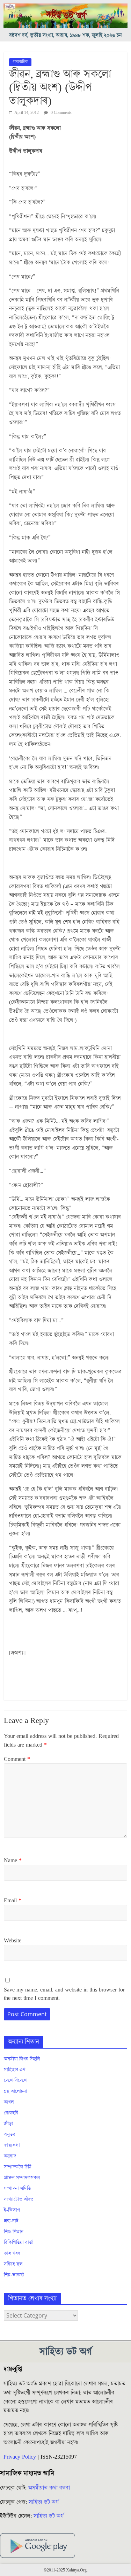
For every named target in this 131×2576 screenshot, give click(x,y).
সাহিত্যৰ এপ (15, 2070)
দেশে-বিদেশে (15, 2081)
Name (13, 1861)
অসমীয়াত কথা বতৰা (50, 2488)
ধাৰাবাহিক (20, 62)
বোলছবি (11, 2113)
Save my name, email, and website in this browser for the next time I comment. (64, 1994)
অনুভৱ (10, 2135)
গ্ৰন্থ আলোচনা (16, 2091)
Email (13, 1901)
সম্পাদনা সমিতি (17, 2189)
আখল (9, 2102)
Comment (17, 1759)
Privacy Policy (20, 2457)
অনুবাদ (10, 2156)
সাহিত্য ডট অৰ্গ (44, 2502)
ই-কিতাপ (12, 2210)
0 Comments (61, 113)
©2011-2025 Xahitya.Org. (66, 2570)
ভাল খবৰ (12, 2253)
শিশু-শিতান (14, 2232)
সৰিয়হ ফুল (13, 2264)
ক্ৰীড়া (9, 2124)
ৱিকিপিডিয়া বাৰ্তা (19, 2243)
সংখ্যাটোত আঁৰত (19, 2199)
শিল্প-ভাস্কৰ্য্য (14, 2275)
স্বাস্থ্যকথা (12, 2145)
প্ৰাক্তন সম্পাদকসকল (22, 2178)
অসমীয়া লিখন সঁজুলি (22, 2059)
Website (13, 1941)
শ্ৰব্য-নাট (11, 2221)
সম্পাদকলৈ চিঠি (17, 2167)
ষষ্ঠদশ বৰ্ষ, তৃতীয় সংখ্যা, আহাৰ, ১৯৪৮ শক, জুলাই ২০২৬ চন (65, 35)
